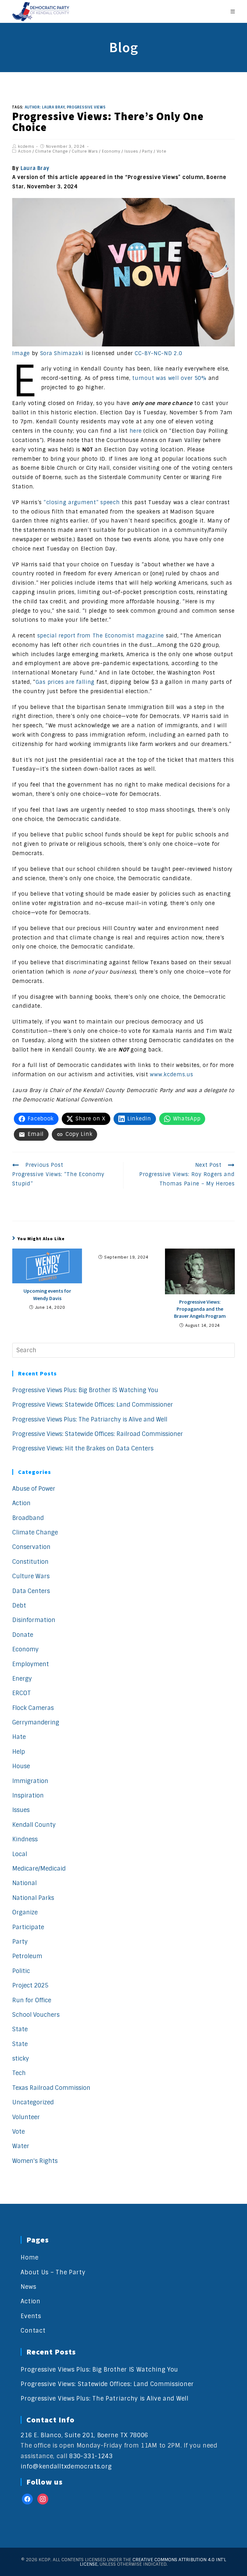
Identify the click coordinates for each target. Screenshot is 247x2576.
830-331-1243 (91, 2456)
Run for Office (32, 2000)
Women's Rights (35, 2161)
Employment (31, 1664)
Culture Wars (85, 151)
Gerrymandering (36, 1722)
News (28, 2287)
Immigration (30, 1781)
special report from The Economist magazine (101, 636)
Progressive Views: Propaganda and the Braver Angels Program (200, 1309)
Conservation (31, 1547)
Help (19, 1752)
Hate (19, 1737)
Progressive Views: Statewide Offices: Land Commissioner (93, 1405)
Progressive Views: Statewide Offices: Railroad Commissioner (98, 1434)
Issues (131, 151)
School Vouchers (36, 2015)
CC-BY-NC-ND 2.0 (159, 353)
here (136, 431)
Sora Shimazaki (62, 353)
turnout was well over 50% (169, 378)
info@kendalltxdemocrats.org (66, 2467)
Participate (28, 1927)
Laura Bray (35, 168)
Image (21, 353)
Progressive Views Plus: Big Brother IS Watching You (85, 1390)
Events (31, 2316)
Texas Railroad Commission (51, 2088)
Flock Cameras (33, 1708)
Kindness (25, 1839)
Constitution (30, 1562)
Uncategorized (33, 2102)
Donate (23, 1635)
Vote (162, 151)
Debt (19, 1606)
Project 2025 (30, 1986)
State (20, 2029)
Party (147, 151)
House (21, 1766)
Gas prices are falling (65, 682)
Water (21, 2146)
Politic (21, 1971)
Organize (25, 1912)
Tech (19, 2073)
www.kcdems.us (171, 1075)
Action (25, 151)
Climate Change (51, 151)
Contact (33, 2331)
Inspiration (28, 1796)
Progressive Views (86, 107)
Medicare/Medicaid (39, 1869)
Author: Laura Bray (45, 107)
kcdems (26, 146)
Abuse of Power (34, 1489)
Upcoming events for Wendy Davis (47, 1294)
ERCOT (22, 1693)
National (24, 1883)
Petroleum (27, 1956)
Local (20, 1854)
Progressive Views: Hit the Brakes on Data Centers (83, 1448)
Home (29, 2258)
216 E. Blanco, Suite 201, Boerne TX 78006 (84, 2435)
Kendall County (34, 1825)
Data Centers (31, 1591)
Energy (22, 1679)
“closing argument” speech (82, 502)
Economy (111, 151)
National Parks (33, 1898)
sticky (21, 2059)
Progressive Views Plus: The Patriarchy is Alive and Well (90, 1420)
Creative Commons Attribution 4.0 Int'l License (153, 2562)
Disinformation (34, 1620)
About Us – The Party (53, 2272)
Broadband (28, 1518)
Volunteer (26, 2117)
